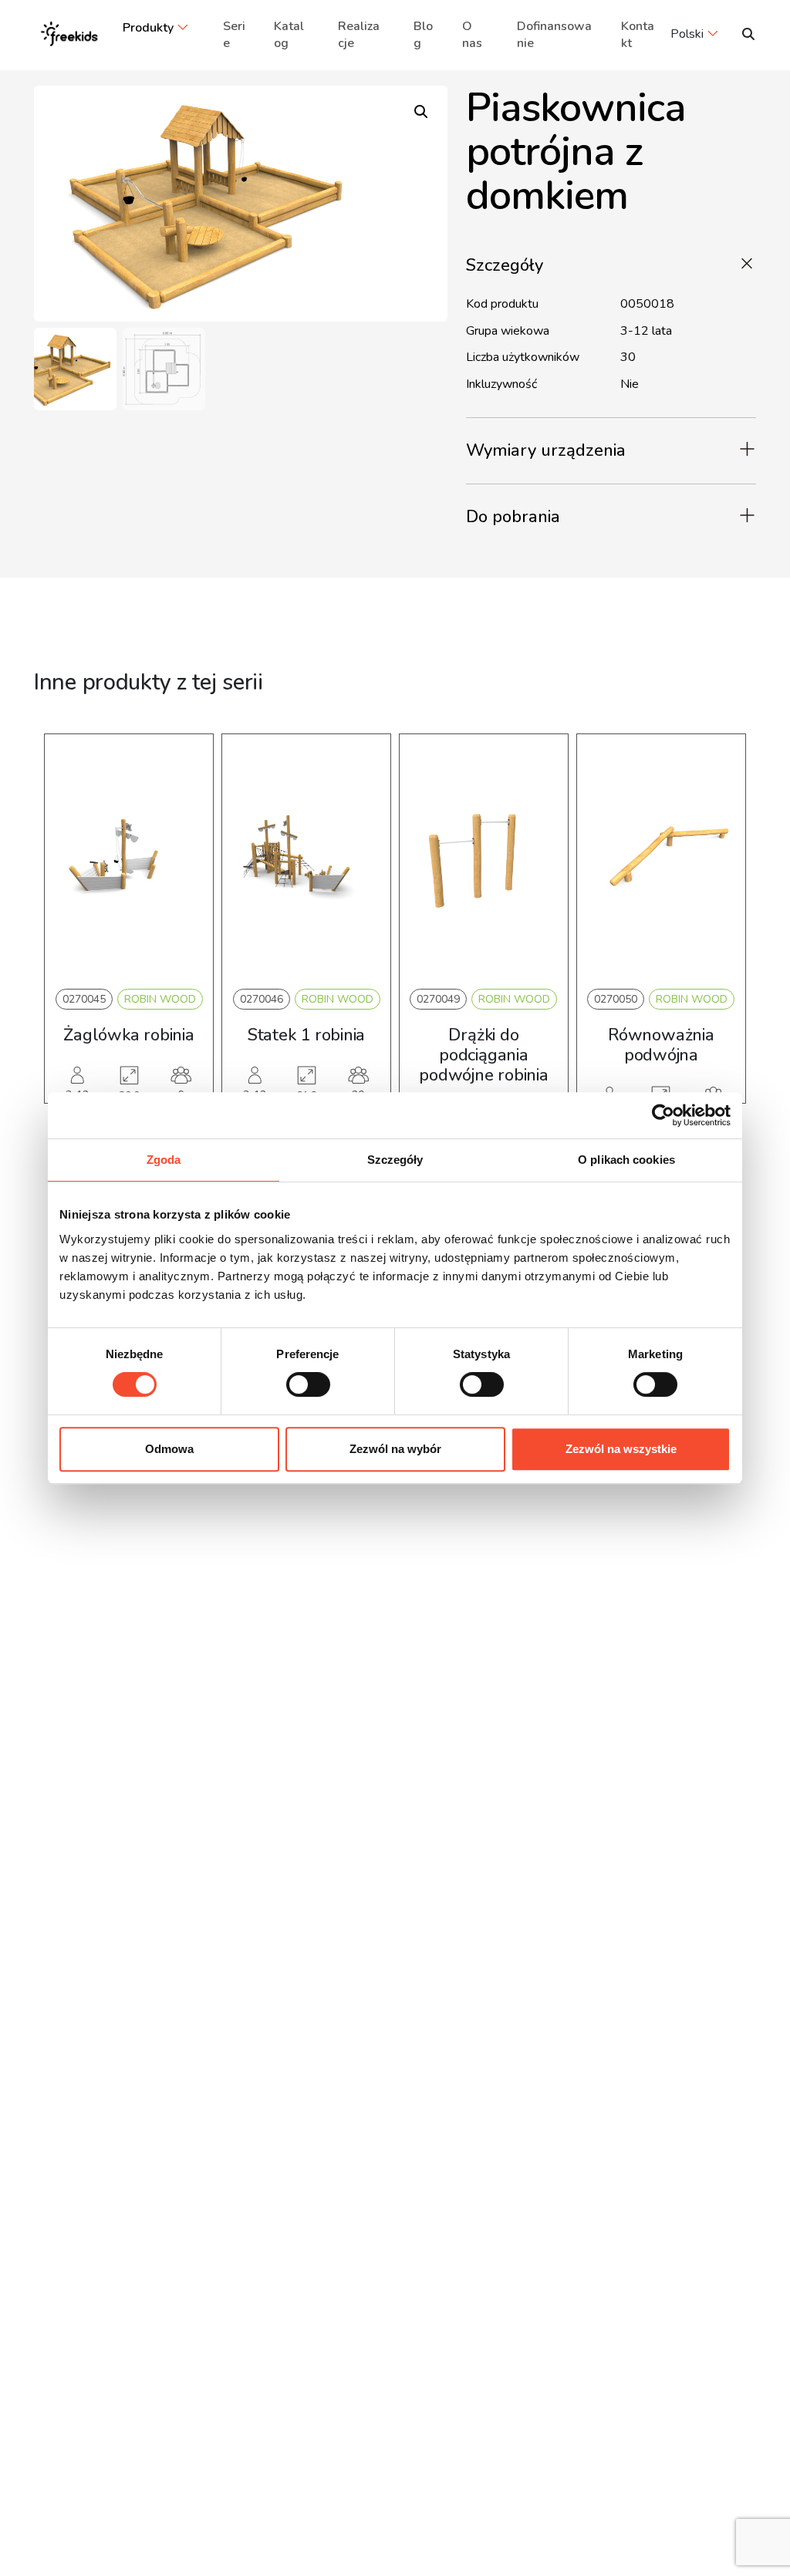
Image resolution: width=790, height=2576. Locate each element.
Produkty (148, 28)
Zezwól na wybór (395, 1449)
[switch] (308, 1384)
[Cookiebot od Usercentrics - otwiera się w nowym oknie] (663, 1115)
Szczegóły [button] (505, 265)
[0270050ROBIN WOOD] (661, 858)
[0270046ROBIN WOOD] (306, 858)
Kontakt (638, 35)
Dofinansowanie (554, 35)
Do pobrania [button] (513, 517)
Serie (234, 35)
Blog (423, 35)
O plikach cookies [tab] (626, 1160)
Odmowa (169, 1449)
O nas (472, 35)
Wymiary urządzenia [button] (546, 450)
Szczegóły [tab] (395, 1160)
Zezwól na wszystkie (621, 1449)
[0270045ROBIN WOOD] (129, 858)
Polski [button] (687, 34)
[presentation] (66, 942)
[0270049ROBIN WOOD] (484, 858)
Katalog (289, 35)
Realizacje (359, 35)
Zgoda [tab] (164, 1160)
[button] (421, 112)
